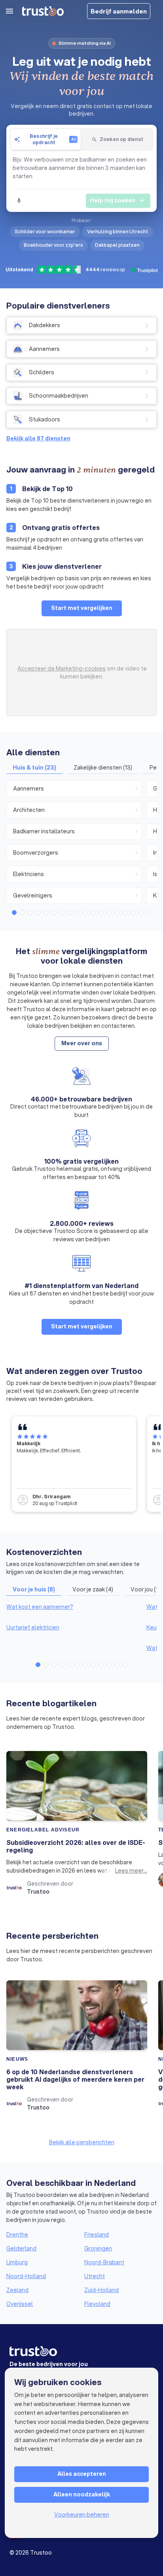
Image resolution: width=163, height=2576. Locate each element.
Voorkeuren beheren (82, 2515)
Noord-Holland (26, 2276)
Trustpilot (66, 1503)
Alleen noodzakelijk (82, 2494)
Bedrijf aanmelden (119, 11)
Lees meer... (131, 1871)
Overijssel (20, 2304)
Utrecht (95, 2276)
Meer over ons (82, 1043)
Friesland (97, 2235)
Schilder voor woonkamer (45, 231)
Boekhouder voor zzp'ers (53, 245)
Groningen (98, 2248)
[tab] (46, 139)
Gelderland (21, 2248)
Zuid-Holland (101, 2290)
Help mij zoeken (117, 200)
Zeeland (17, 2290)
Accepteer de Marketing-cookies (62, 669)
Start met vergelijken (82, 608)
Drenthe (17, 2235)
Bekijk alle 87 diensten (38, 438)
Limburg (17, 2262)
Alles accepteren (82, 2474)
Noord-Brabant (104, 2262)
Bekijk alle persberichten (82, 2142)
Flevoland (97, 2304)
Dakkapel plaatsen (117, 245)
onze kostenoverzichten (53, 1564)
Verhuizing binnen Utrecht (118, 231)
